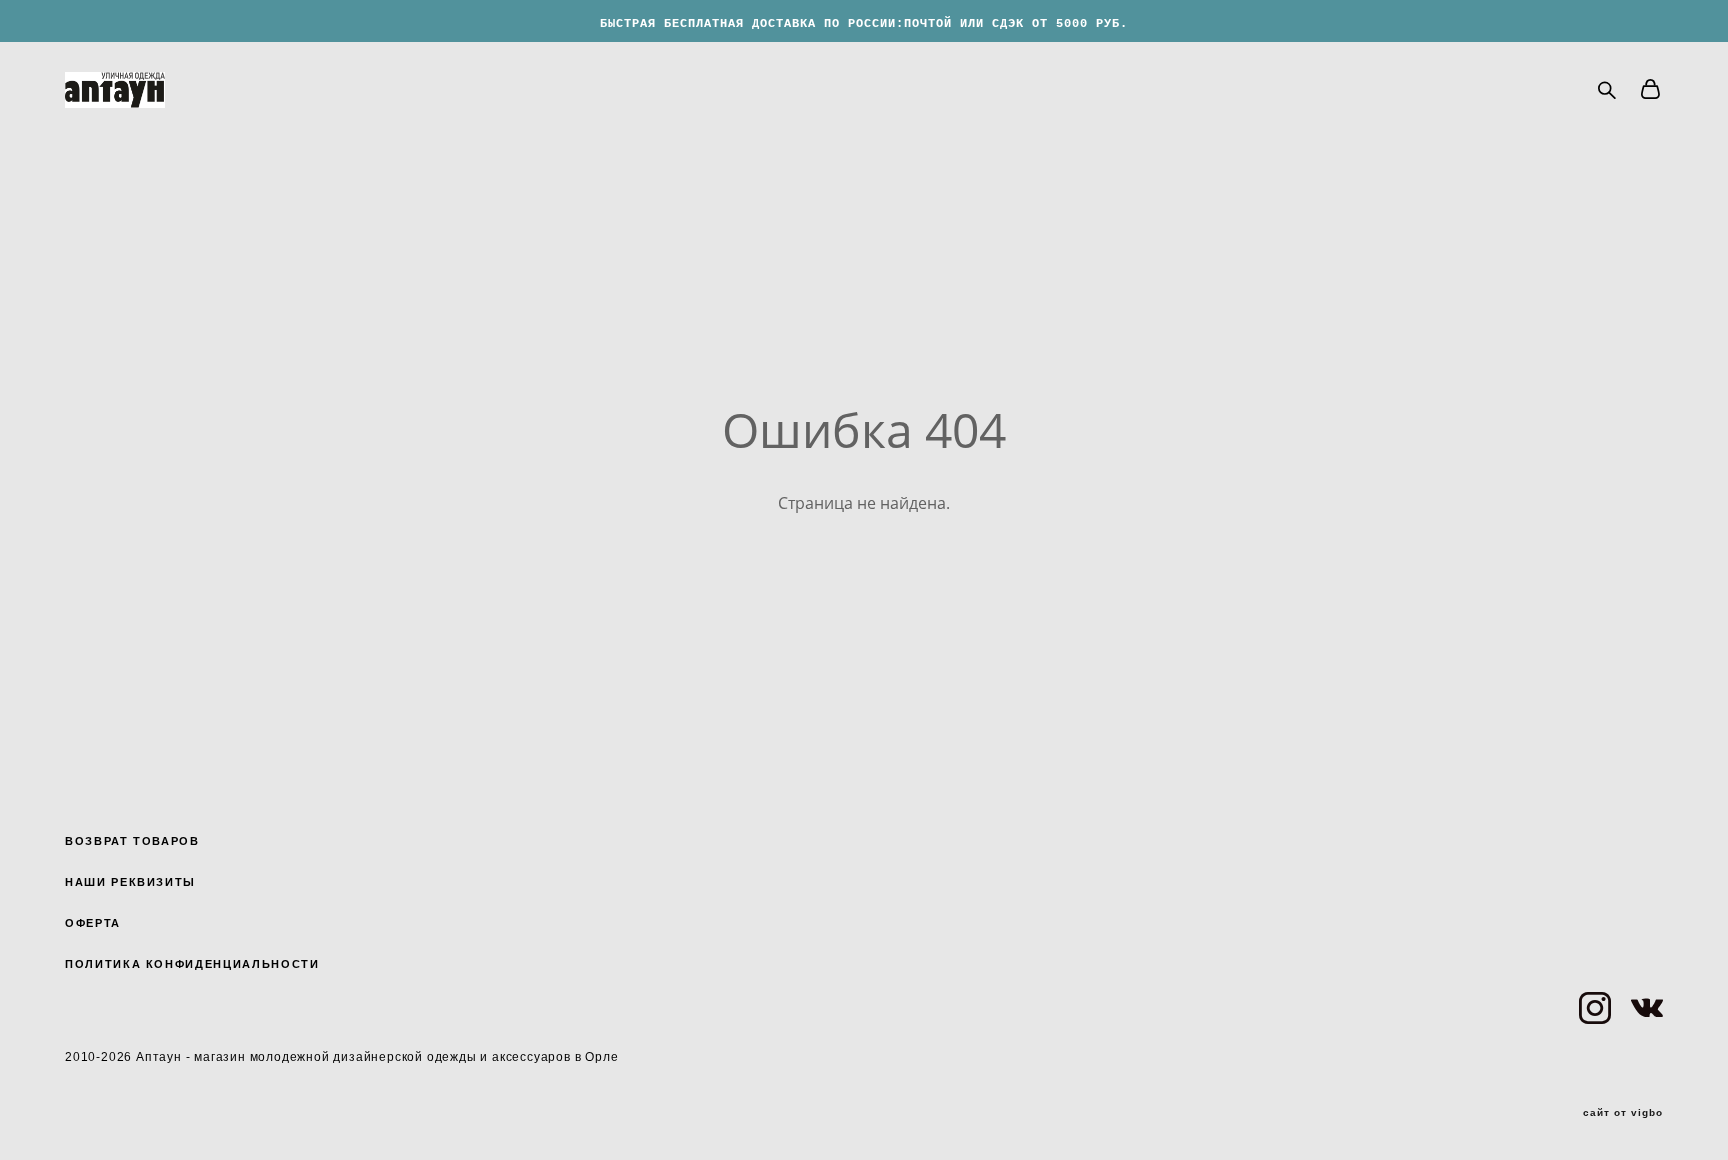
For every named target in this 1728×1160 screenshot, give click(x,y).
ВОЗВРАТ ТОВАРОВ (132, 841)
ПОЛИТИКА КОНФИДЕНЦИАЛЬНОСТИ (192, 964)
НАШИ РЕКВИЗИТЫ (130, 882)
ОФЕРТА (93, 923)
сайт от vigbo (1623, 1113)
